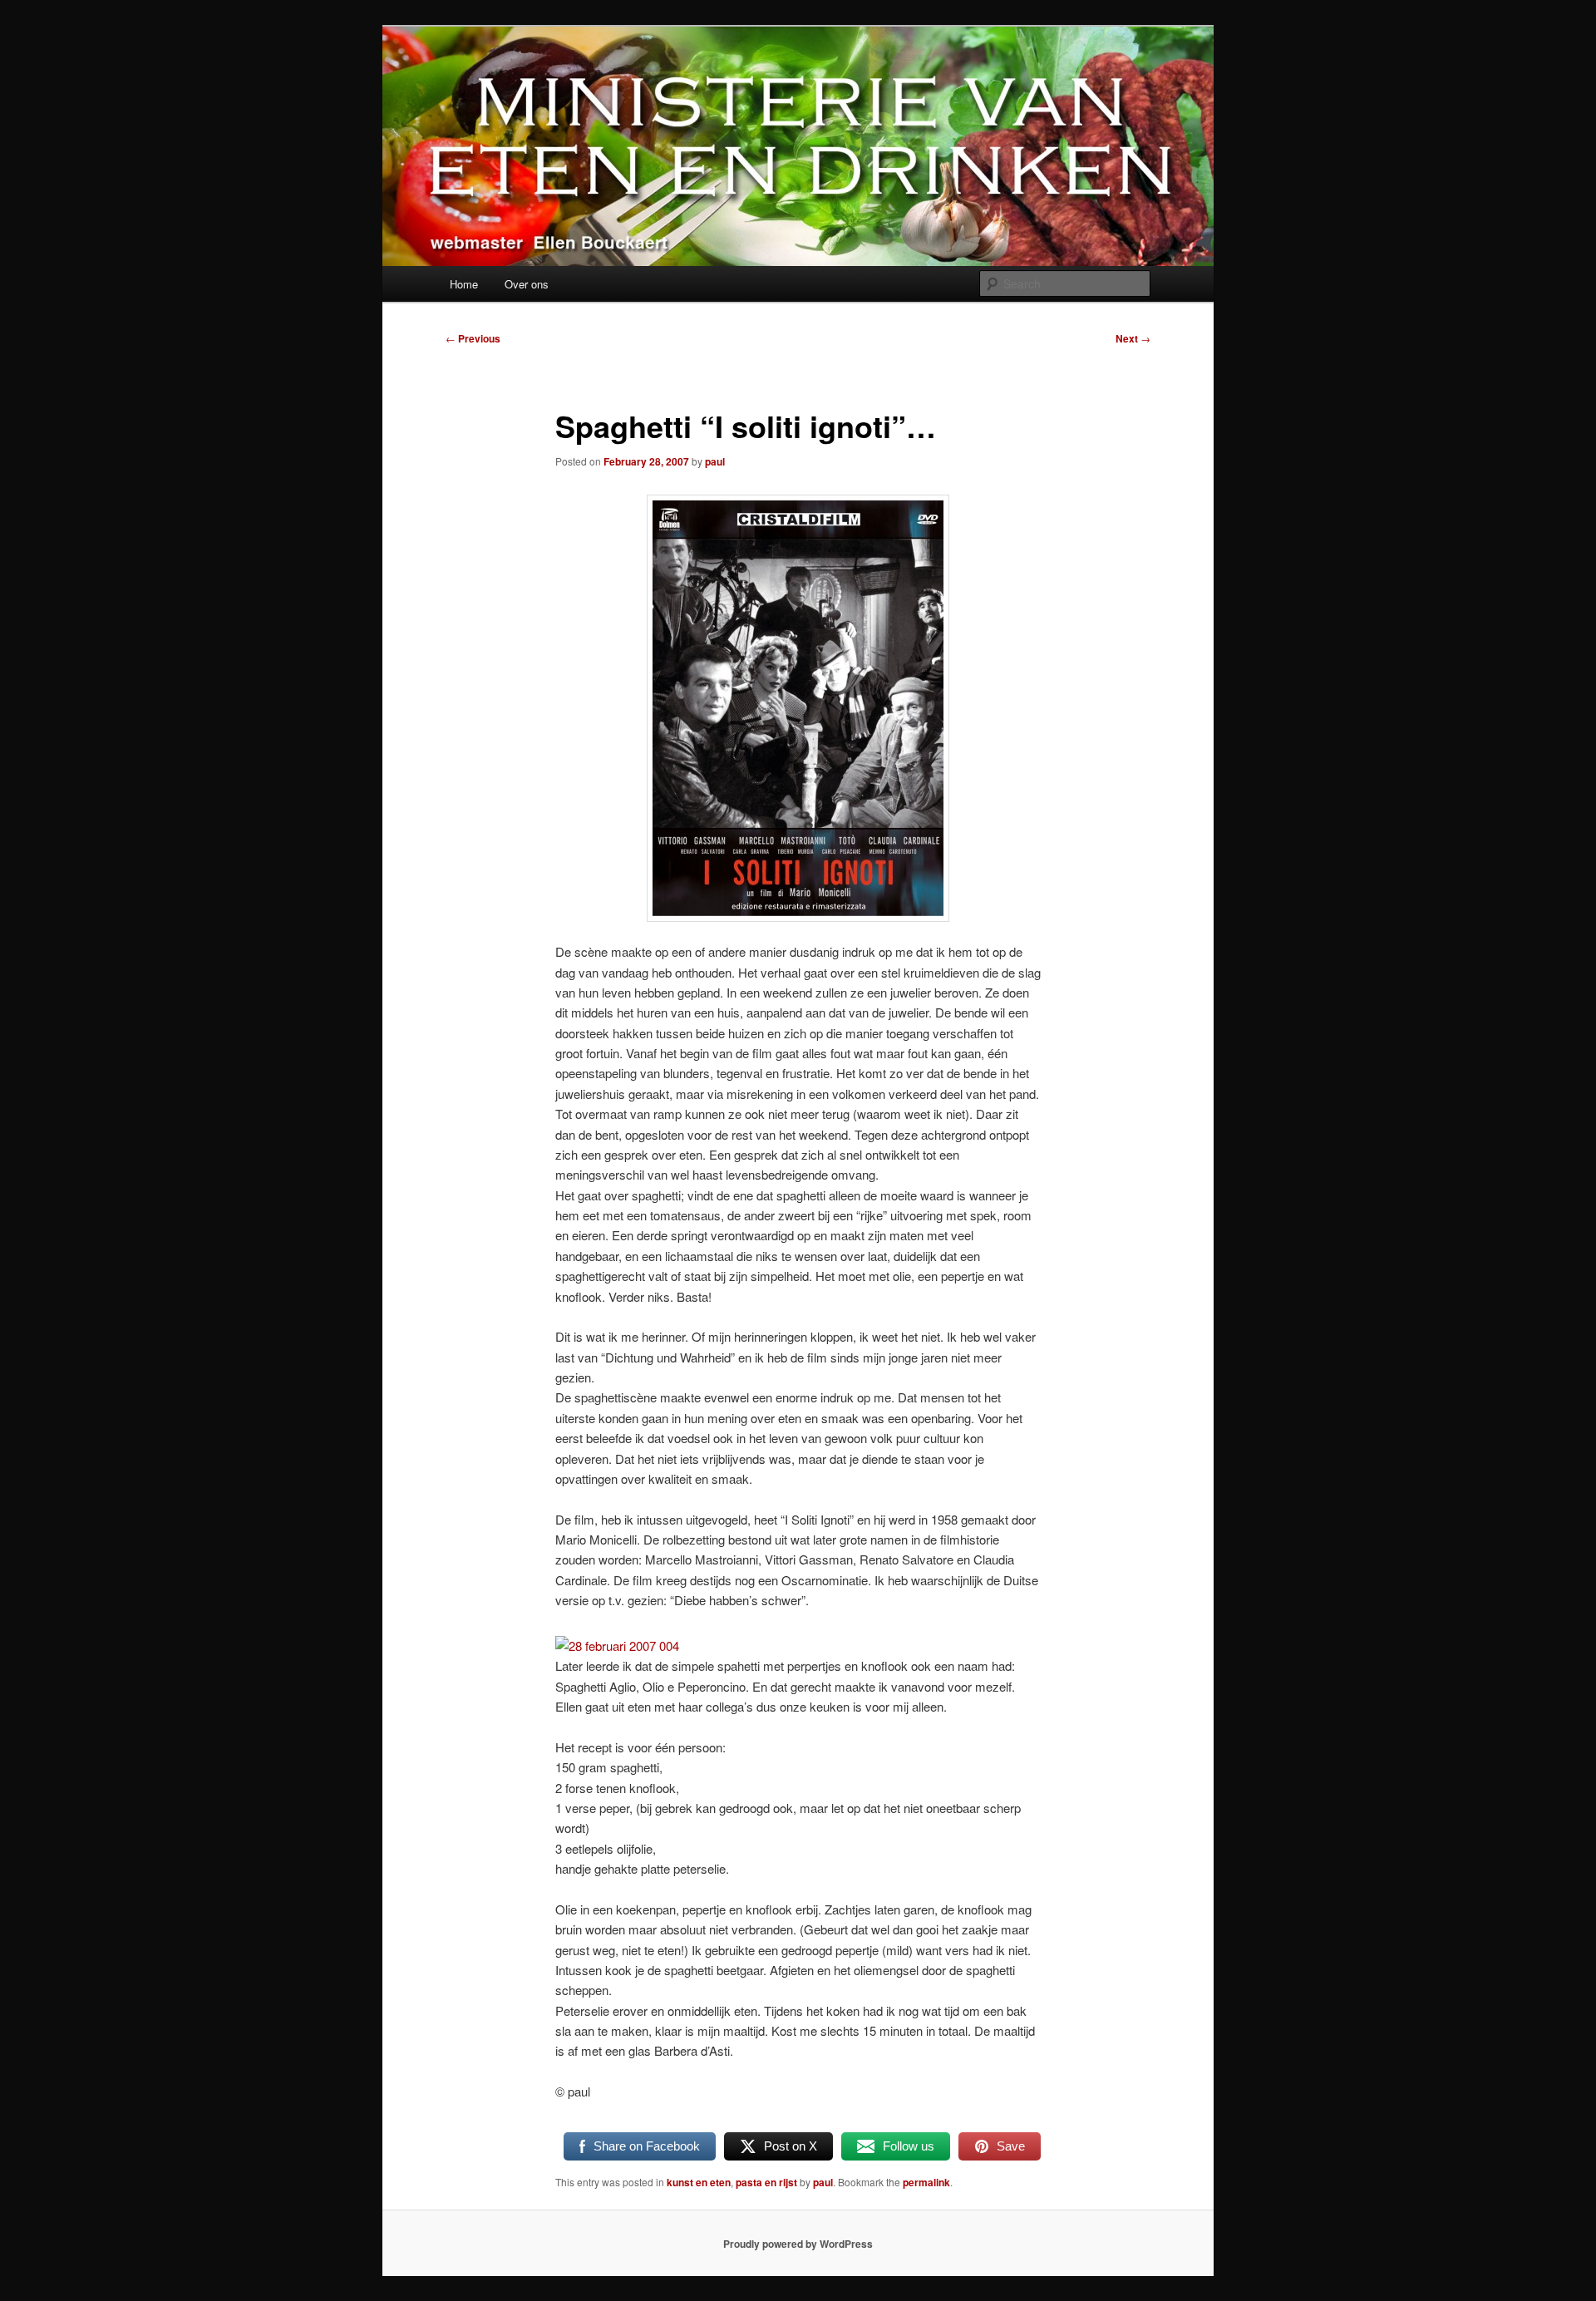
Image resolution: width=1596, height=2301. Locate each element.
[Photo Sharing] (617, 1646)
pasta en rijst (766, 2182)
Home (464, 284)
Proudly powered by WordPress (798, 2244)
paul (715, 461)
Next (1133, 338)
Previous (473, 338)
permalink (926, 2182)
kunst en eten (699, 2182)
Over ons (527, 284)
